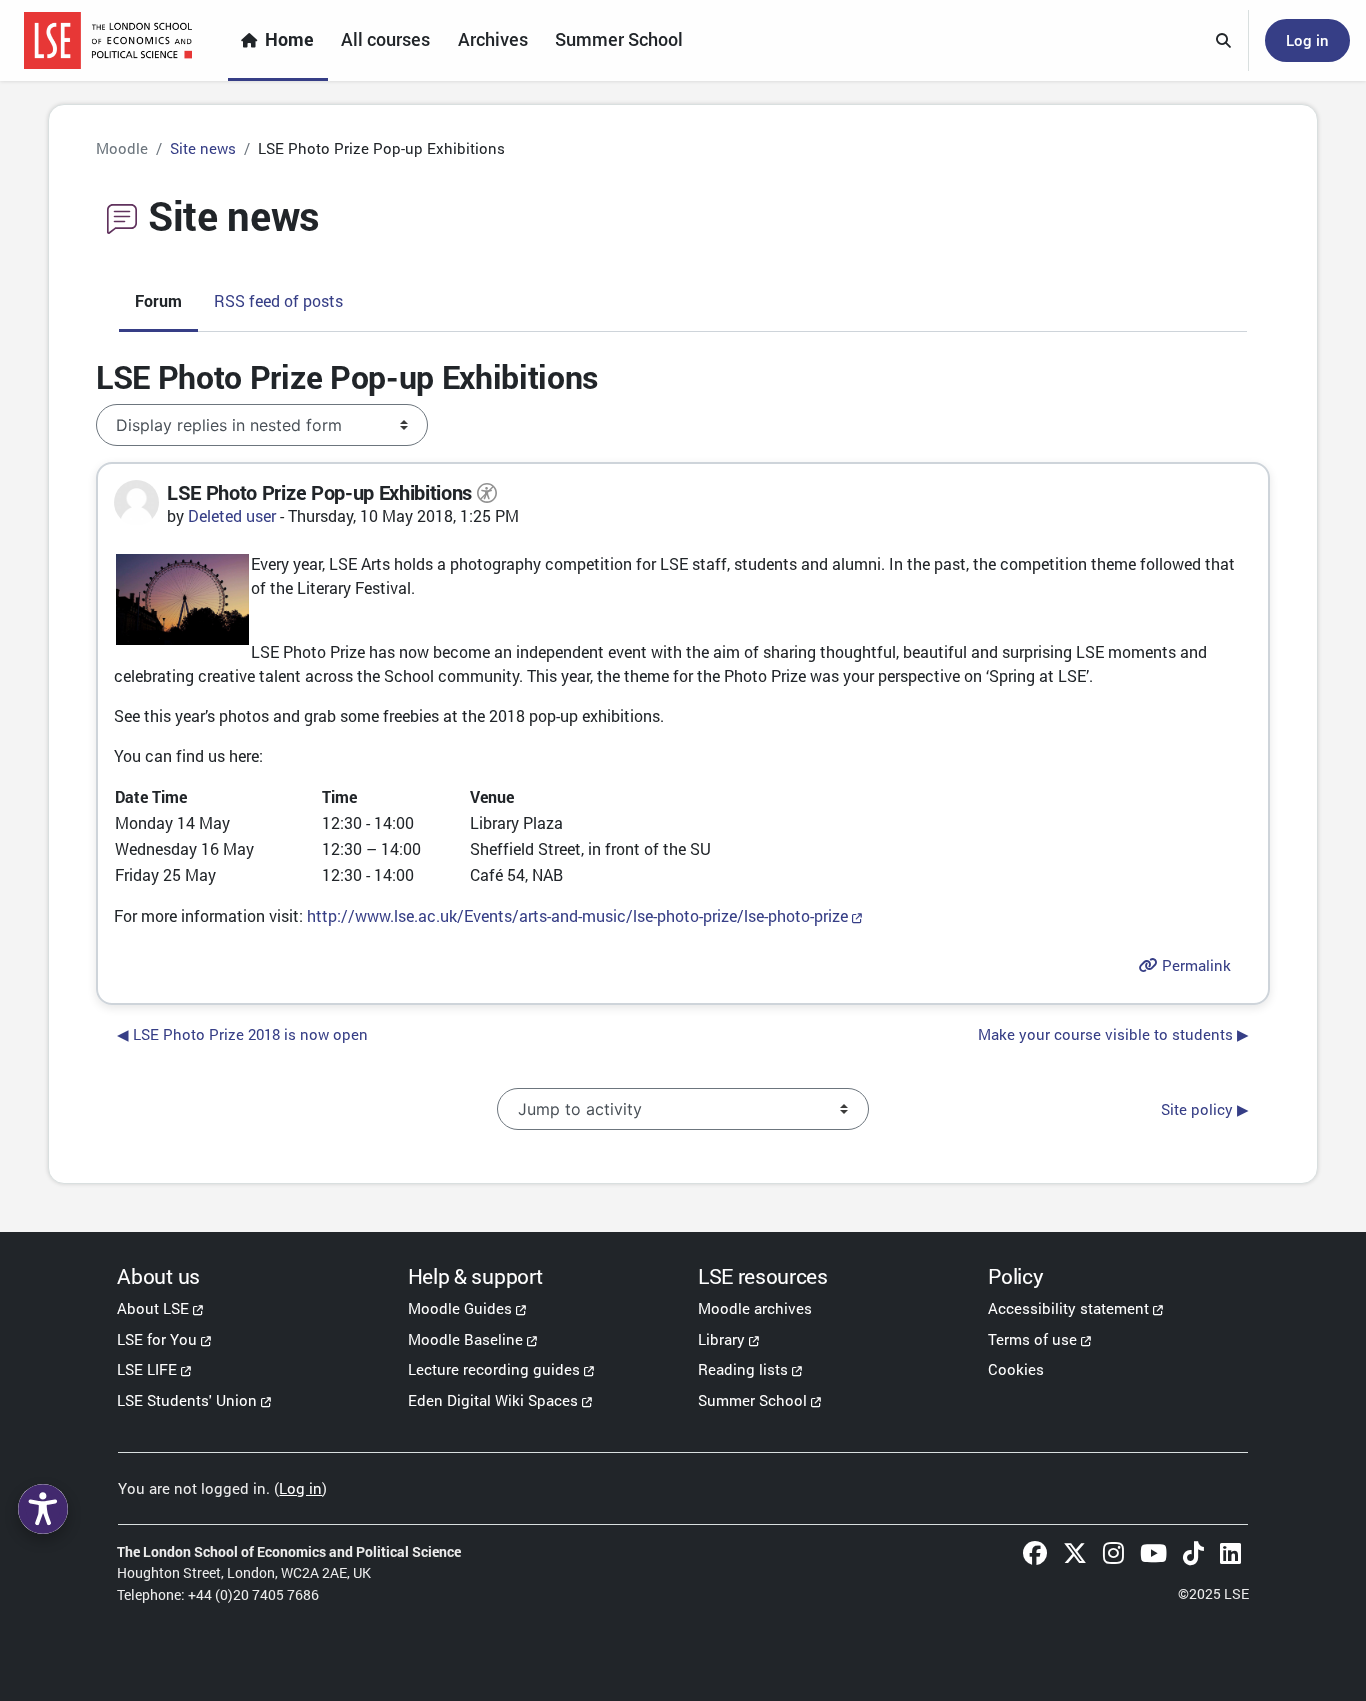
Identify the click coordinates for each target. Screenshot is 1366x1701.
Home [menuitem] (289, 39)
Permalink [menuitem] (1194, 965)
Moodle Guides (460, 1308)
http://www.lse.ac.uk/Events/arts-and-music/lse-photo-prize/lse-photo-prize (577, 915)
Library (721, 1339)
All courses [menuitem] (385, 39)
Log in (1307, 40)
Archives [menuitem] (493, 39)
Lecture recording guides (494, 1369)
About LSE (153, 1308)
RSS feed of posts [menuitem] (278, 300)
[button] (1224, 41)
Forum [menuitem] (158, 300)
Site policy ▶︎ (1205, 1109)
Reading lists (743, 1369)
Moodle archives (755, 1308)
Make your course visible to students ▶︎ (1113, 1034)
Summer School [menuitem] (619, 39)
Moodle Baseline (465, 1339)
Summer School (752, 1400)
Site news (203, 148)
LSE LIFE (147, 1369)
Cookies (1016, 1369)
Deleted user (232, 515)
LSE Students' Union (187, 1400)
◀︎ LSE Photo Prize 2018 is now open (242, 1034)
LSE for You (157, 1339)
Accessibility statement (1068, 1308)
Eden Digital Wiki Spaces (493, 1400)
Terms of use (1032, 1339)
